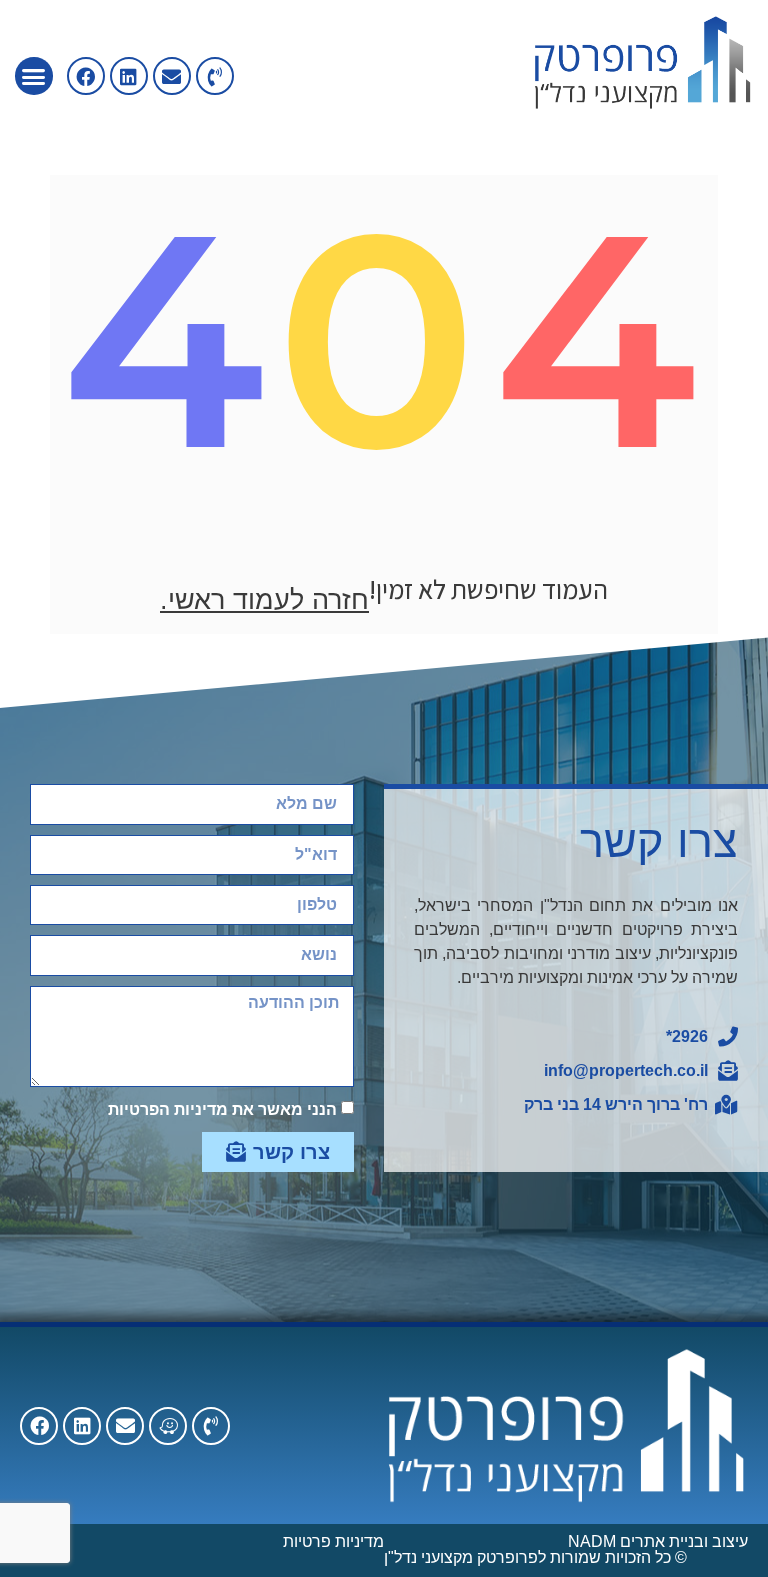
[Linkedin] (129, 76)
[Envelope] (172, 76)
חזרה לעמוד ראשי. (264, 600)
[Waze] (168, 1426)
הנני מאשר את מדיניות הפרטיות (222, 1109)
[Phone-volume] (215, 76)
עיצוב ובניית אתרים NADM (658, 1541)
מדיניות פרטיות (333, 1541)
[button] (34, 76)
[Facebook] (39, 1426)
